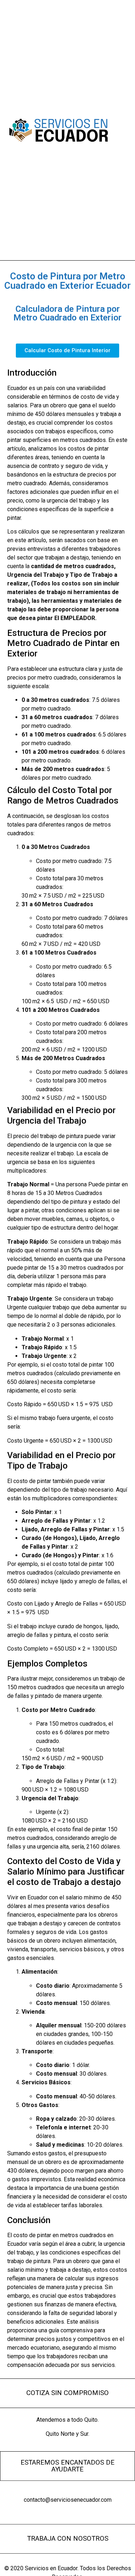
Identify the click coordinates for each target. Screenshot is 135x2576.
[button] (121, 130)
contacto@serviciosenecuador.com (68, 2500)
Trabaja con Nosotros (68, 2539)
